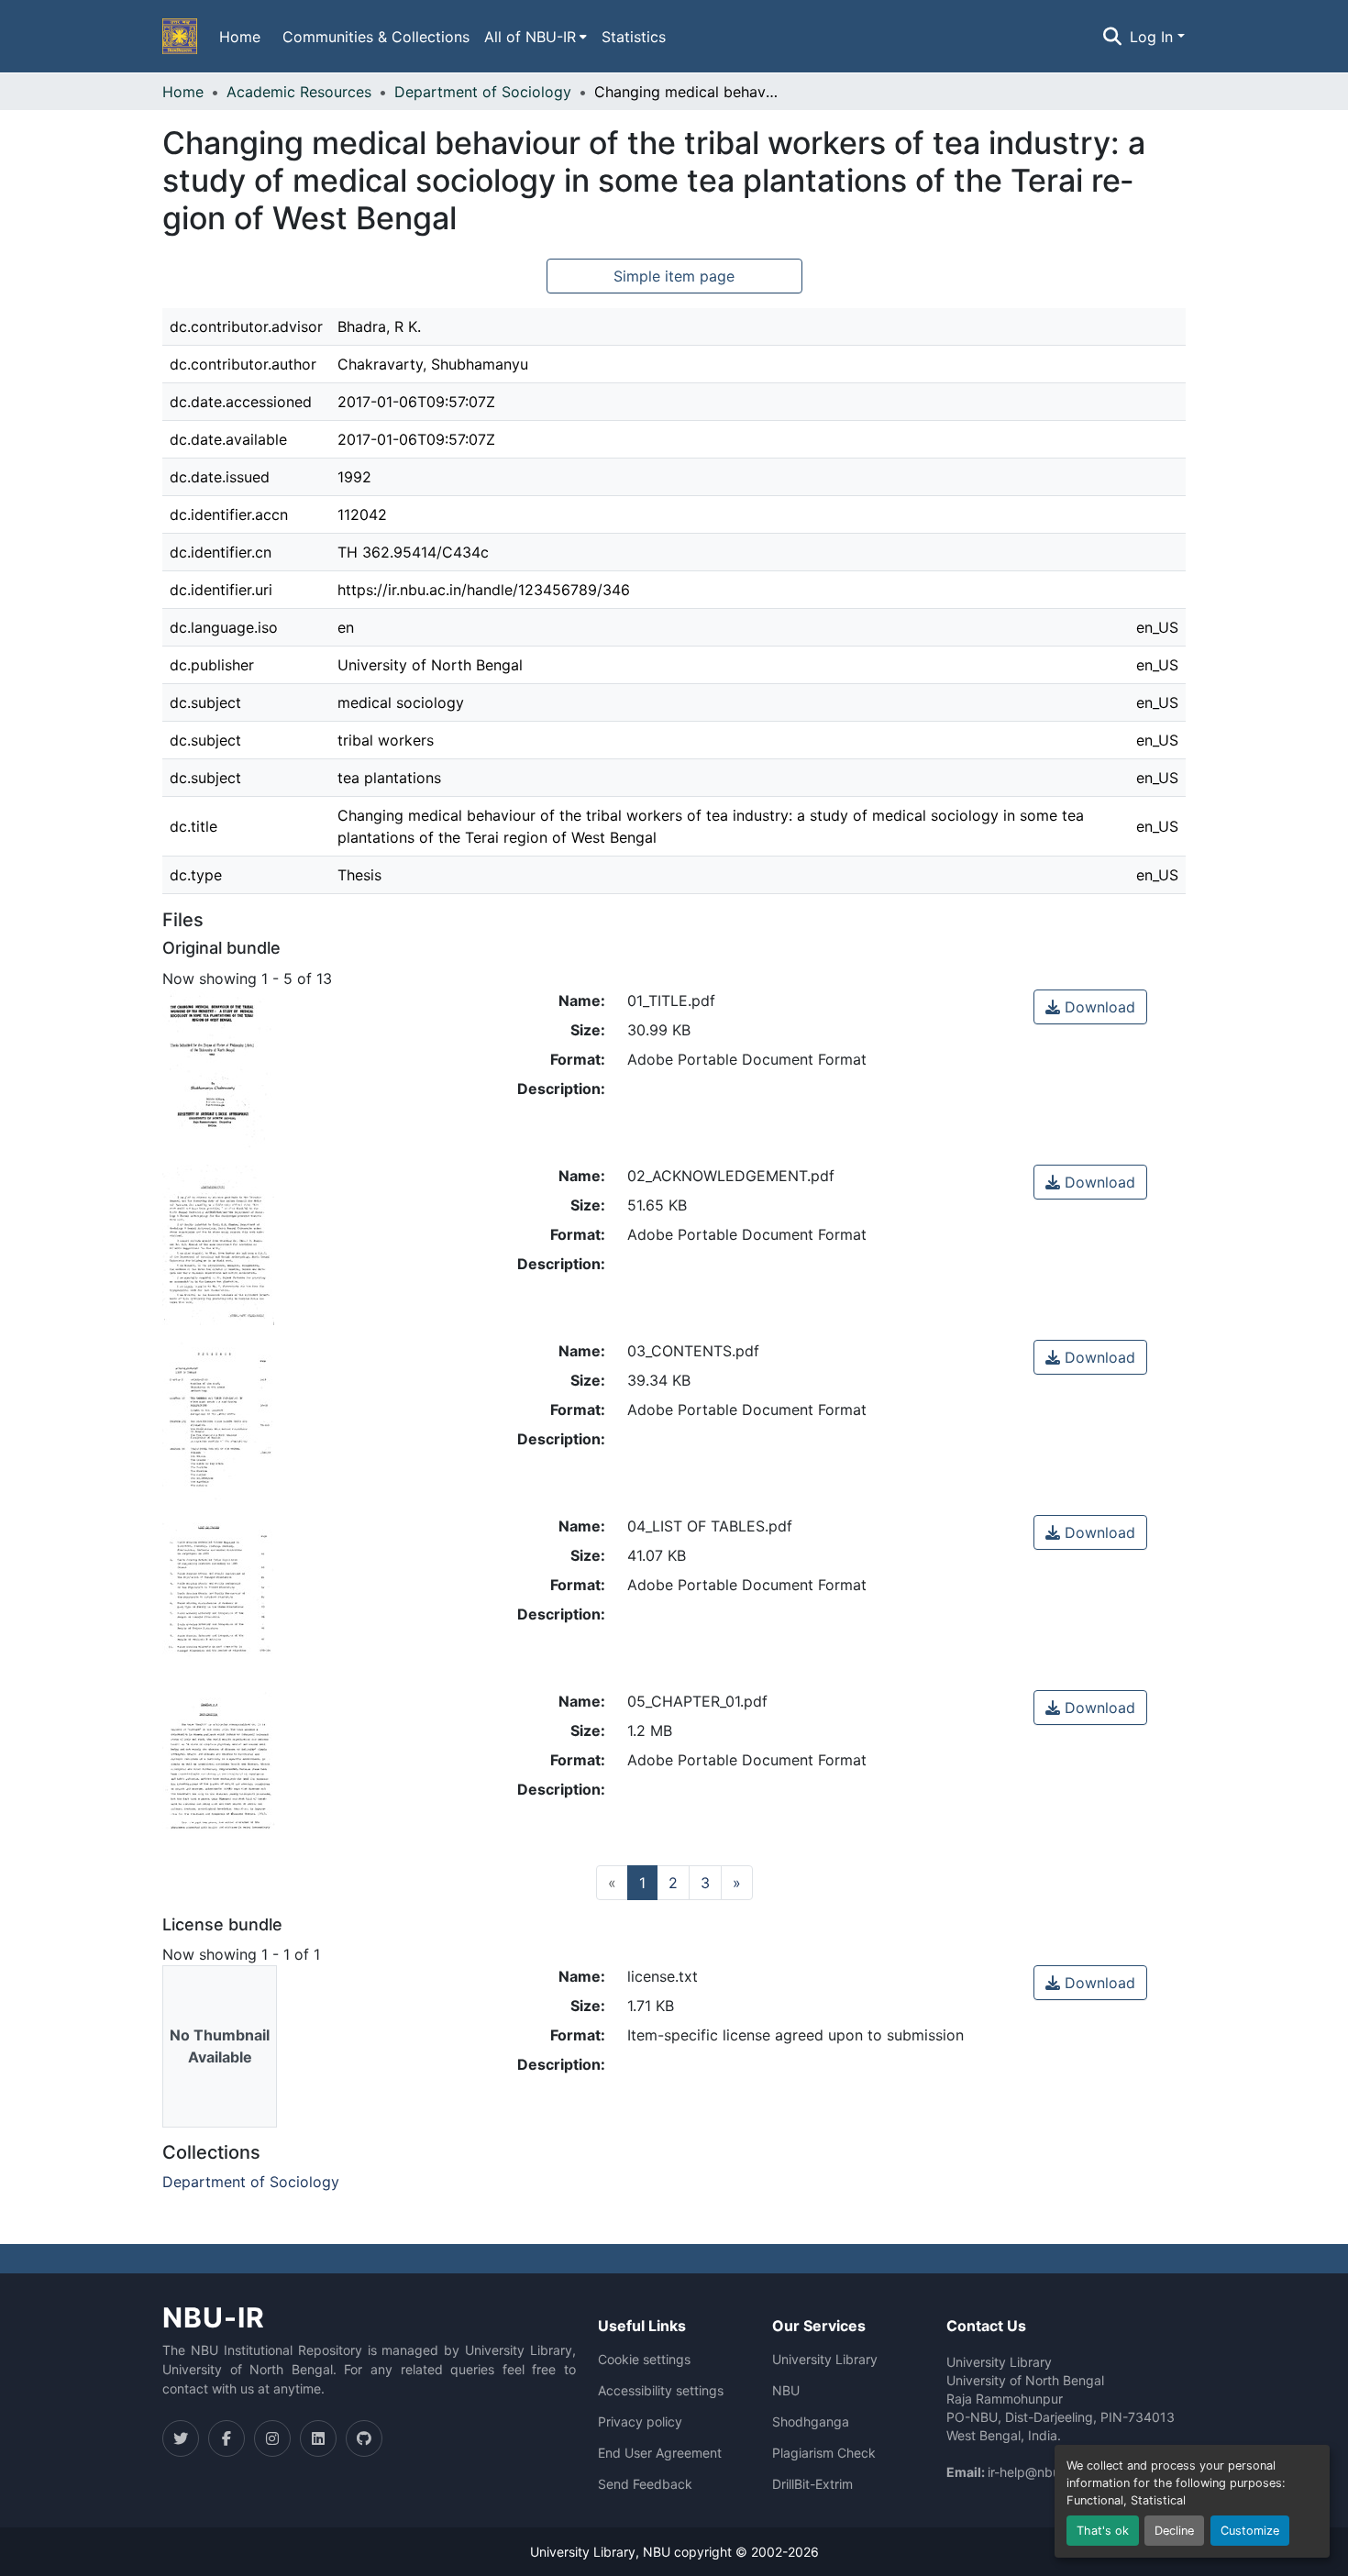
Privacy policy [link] (640, 2422)
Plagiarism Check (824, 2453)
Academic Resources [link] (299, 92)
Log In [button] (1154, 37)
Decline (1174, 2531)
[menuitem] (536, 37)
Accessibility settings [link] (661, 2391)
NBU (786, 2391)
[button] (180, 37)
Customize (1250, 2531)
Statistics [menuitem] (634, 37)
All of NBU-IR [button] (530, 37)
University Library (825, 2360)
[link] (1090, 1007)
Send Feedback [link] (645, 2484)
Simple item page (674, 276)
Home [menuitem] (240, 37)
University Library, (586, 2552)
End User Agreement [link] (660, 2453)
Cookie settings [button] (644, 2360)
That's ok (1103, 2531)
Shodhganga (811, 2422)
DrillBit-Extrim (812, 2484)
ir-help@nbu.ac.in (1040, 2472)
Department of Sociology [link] (483, 92)
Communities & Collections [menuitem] (376, 37)
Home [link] (183, 92)
